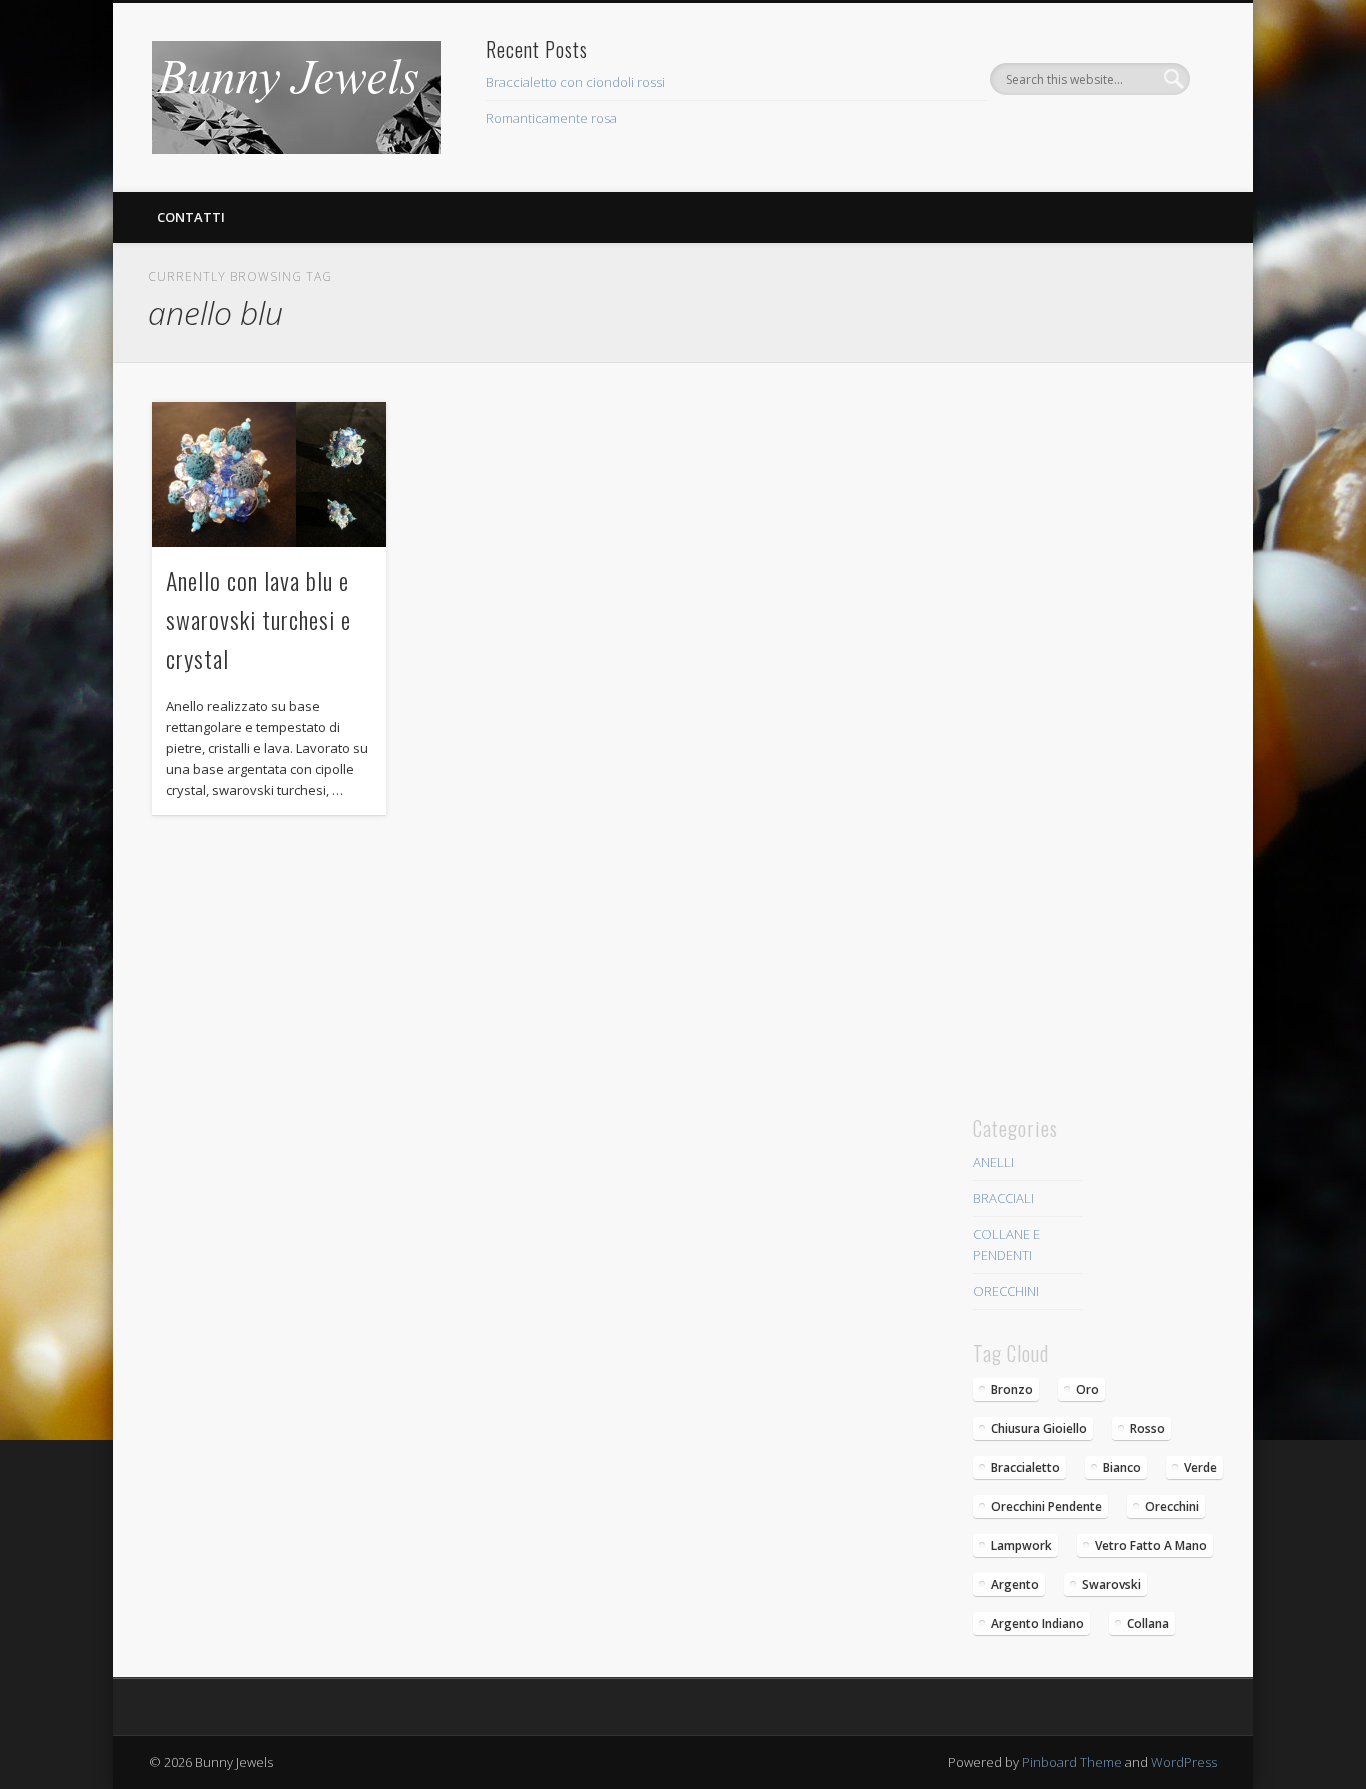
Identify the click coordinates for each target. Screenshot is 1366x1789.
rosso (1147, 1428)
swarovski (1111, 1584)
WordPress (1184, 1762)
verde (1200, 1467)
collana (1148, 1623)
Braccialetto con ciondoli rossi (575, 82)
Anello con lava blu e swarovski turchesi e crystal (258, 619)
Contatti (191, 217)
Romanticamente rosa (551, 118)
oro (1087, 1389)
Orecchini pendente (1046, 1506)
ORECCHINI (1006, 1291)
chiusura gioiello (1039, 1428)
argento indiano (1037, 1623)
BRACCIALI (1003, 1198)
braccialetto (1025, 1467)
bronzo (1012, 1389)
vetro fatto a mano (1151, 1545)
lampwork (1021, 1545)
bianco (1122, 1467)
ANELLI (993, 1162)
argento (1015, 1584)
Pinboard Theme (1072, 1762)
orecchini (1172, 1506)
